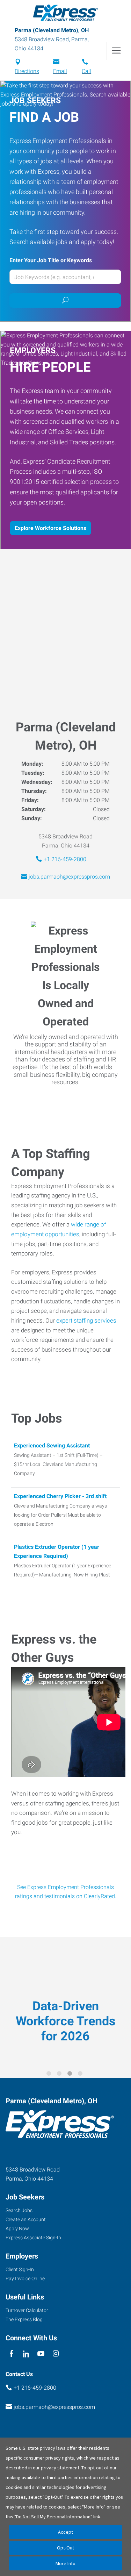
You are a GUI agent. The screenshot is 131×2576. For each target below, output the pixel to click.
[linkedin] (26, 2354)
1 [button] (50, 2075)
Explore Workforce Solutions (50, 528)
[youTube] (41, 2354)
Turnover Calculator (27, 2310)
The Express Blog (24, 2319)
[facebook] (11, 2354)
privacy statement (60, 2468)
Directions (27, 71)
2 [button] (60, 2075)
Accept (65, 2532)
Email (60, 71)
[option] (65, 2003)
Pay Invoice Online (25, 2278)
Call (86, 71)
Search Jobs (19, 2210)
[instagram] (56, 2354)
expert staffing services (86, 1321)
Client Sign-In (20, 2269)
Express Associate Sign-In (33, 2238)
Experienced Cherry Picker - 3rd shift (60, 1496)
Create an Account (26, 2219)
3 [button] (71, 2075)
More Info (65, 2563)
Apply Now (17, 2228)
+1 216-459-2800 (65, 859)
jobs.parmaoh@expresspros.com (69, 877)
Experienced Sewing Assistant (52, 1446)
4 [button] (81, 2075)
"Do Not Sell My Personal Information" (53, 2517)
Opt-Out (65, 2548)
